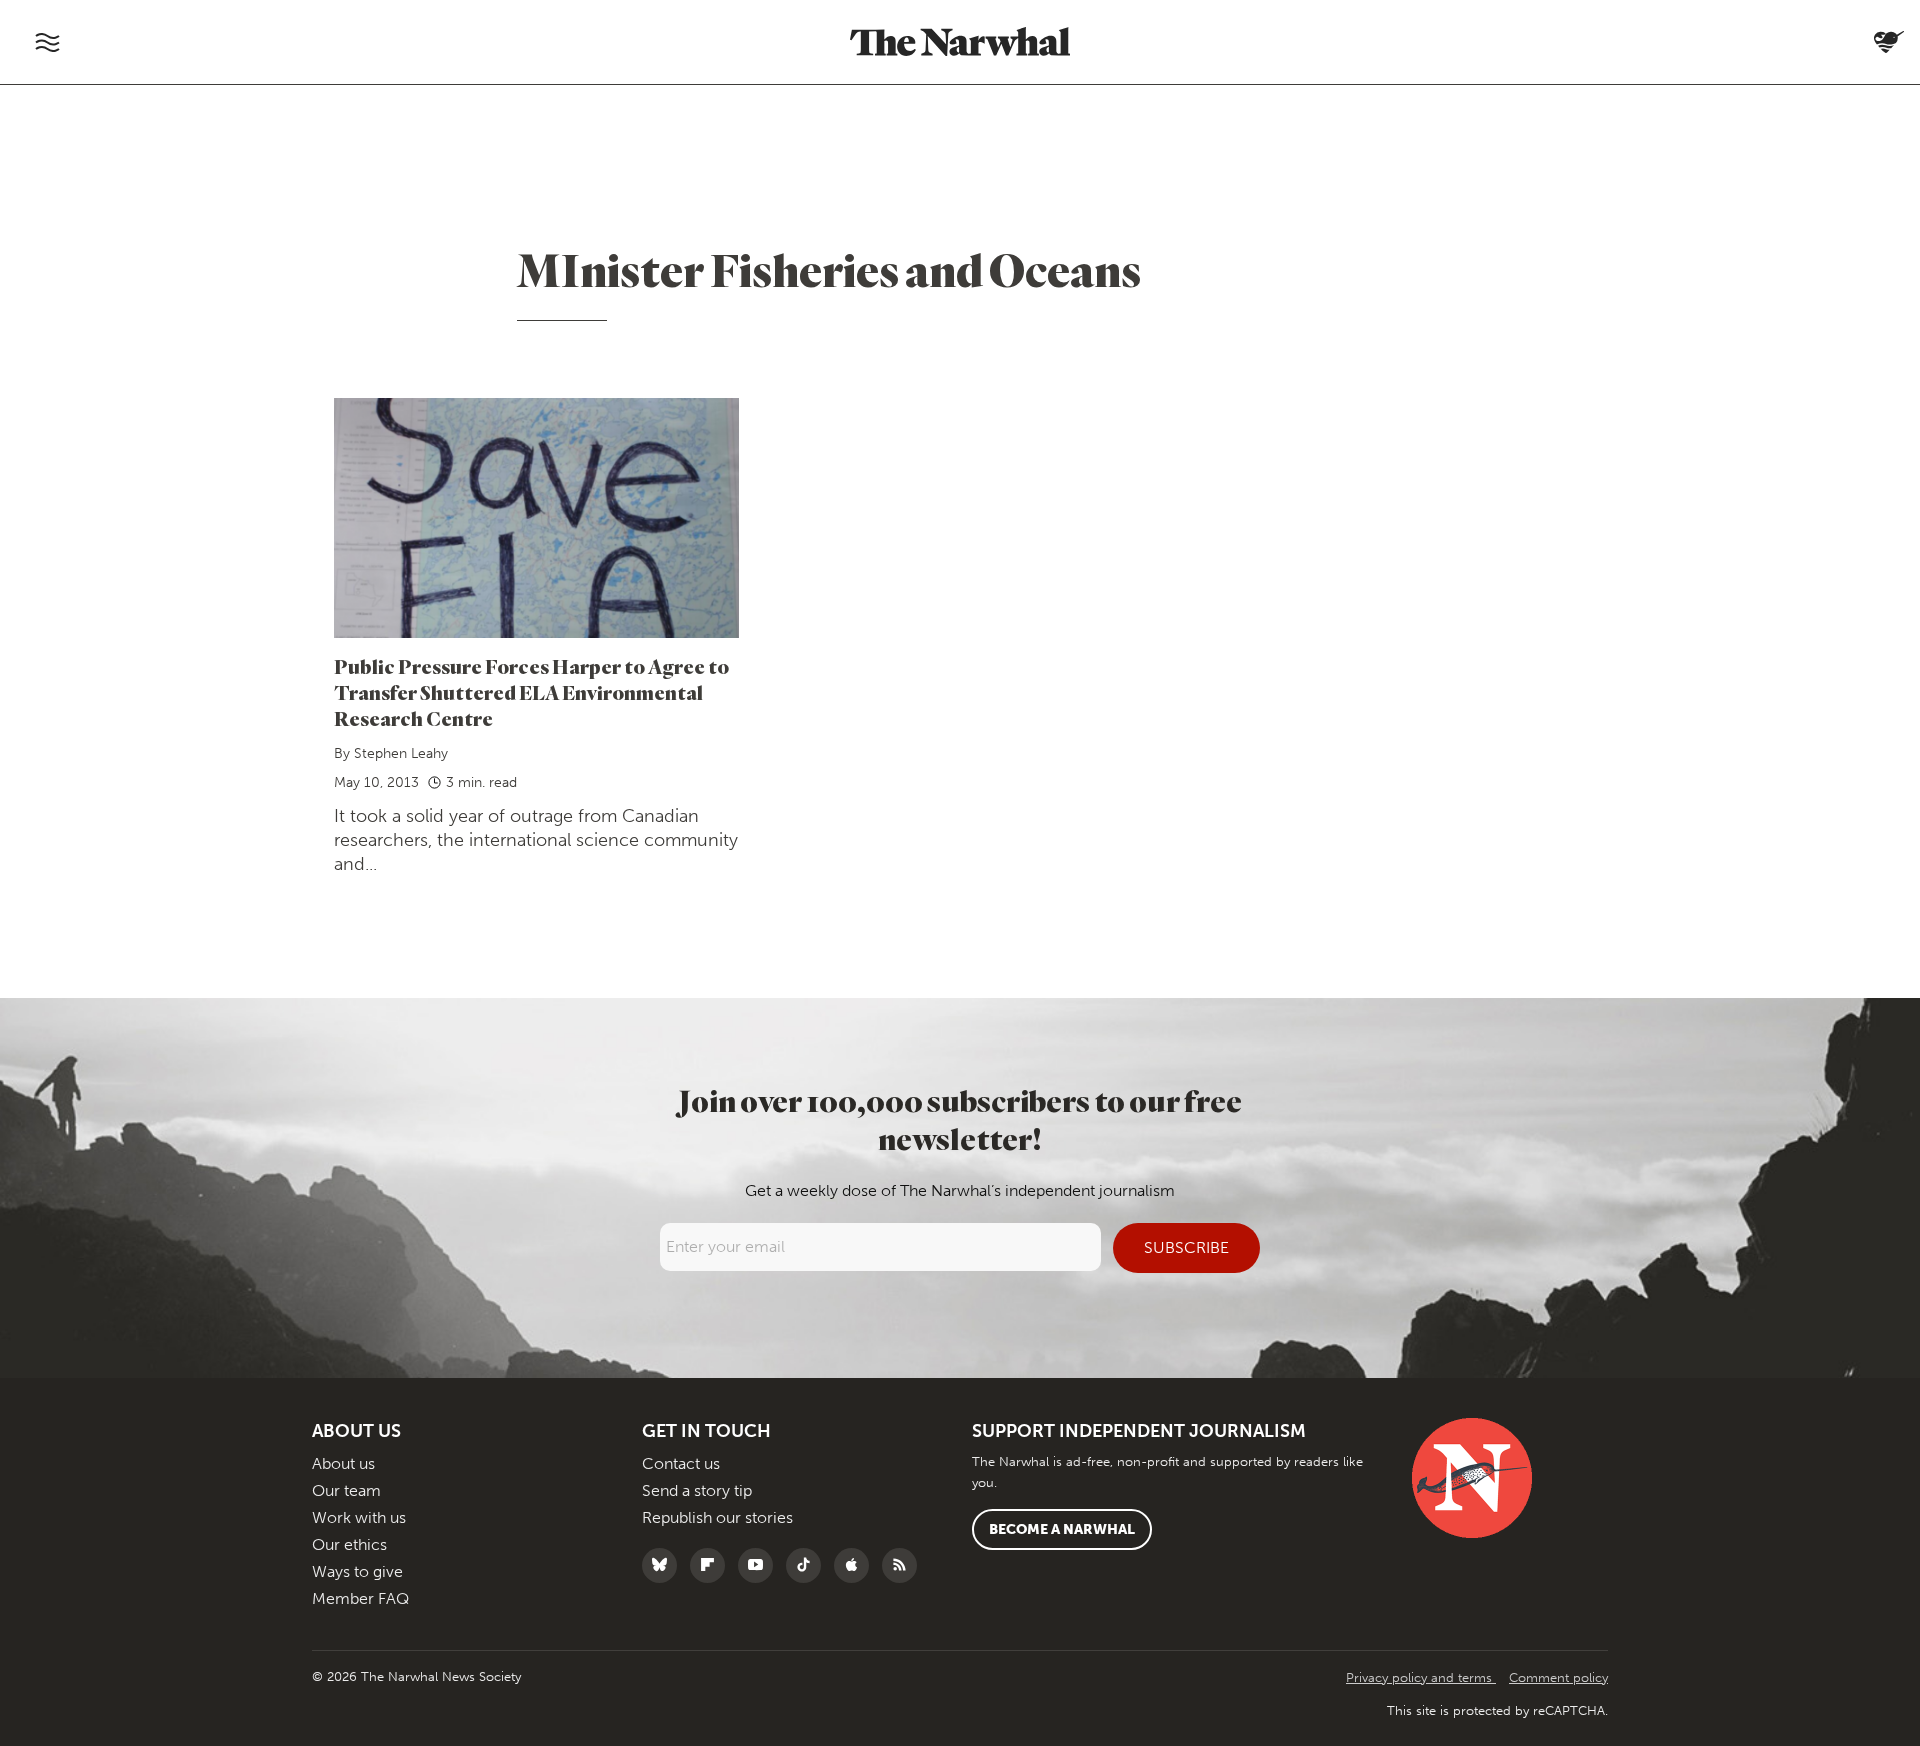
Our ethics (349, 1544)
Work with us (359, 1517)
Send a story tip (697, 1490)
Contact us (681, 1463)
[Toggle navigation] (47, 42)
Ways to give (357, 1571)
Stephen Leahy (401, 753)
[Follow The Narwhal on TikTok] (808, 1565)
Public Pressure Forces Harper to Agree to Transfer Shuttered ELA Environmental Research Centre (531, 692)
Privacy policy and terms (1421, 1677)
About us (343, 1463)
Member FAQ (360, 1598)
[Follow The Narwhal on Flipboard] (712, 1565)
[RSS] (904, 1565)
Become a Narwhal (1062, 1529)
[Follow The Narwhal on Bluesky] (664, 1565)
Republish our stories (717, 1517)
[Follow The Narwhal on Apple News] (856, 1565)
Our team (346, 1490)
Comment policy (1558, 1677)
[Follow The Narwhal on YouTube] (760, 1565)
